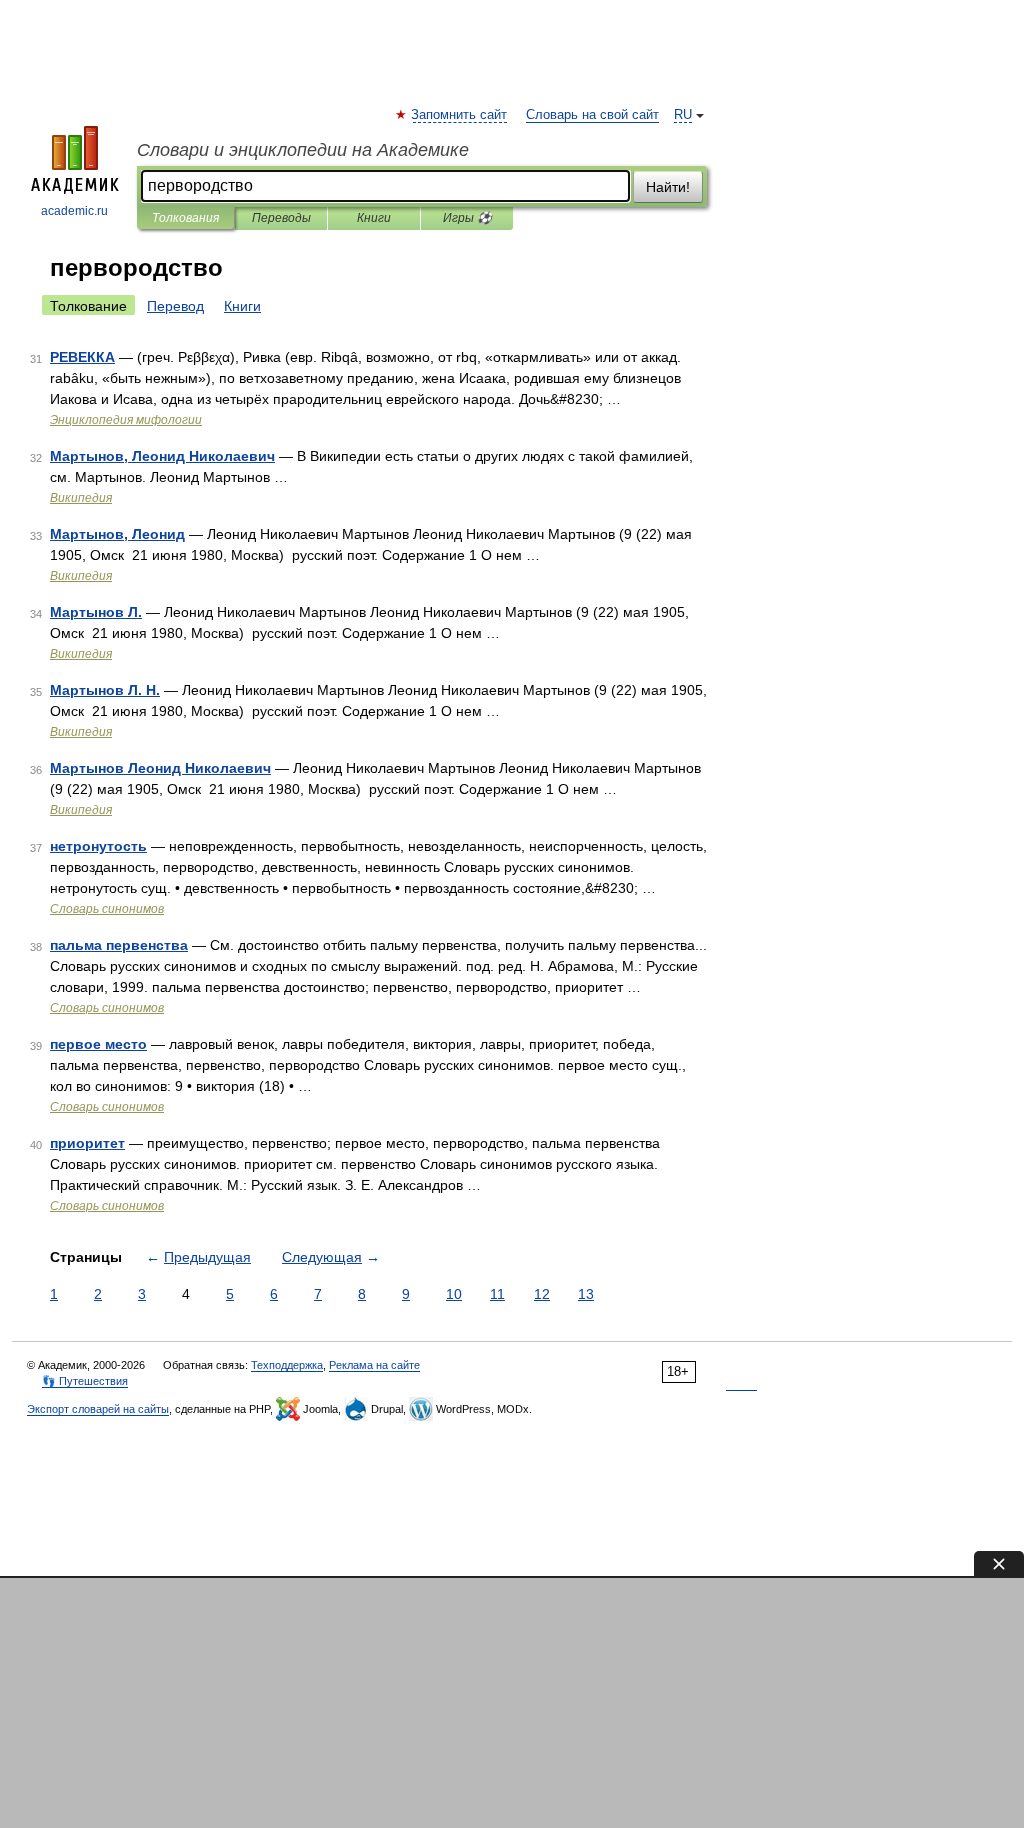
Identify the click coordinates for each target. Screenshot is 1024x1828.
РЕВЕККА (82, 357)
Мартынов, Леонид (117, 534)
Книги (374, 218)
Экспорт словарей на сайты (98, 1409)
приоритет (87, 1143)
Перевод (175, 306)
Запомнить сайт (460, 115)
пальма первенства (119, 945)
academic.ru (74, 211)
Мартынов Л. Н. (105, 690)
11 (497, 1294)
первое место (98, 1044)
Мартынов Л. (96, 612)
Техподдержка (287, 1365)
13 (586, 1294)
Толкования (185, 218)
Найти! (668, 187)
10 (454, 1294)
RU (683, 115)
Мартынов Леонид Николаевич (160, 768)
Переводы (281, 218)
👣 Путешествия (85, 1381)
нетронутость (98, 846)
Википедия (81, 498)
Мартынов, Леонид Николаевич (162, 456)
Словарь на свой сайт (592, 115)
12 (542, 1294)
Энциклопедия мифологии (126, 420)
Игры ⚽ (467, 218)
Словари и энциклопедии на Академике (303, 150)
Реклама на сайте (374, 1365)
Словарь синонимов (107, 909)
